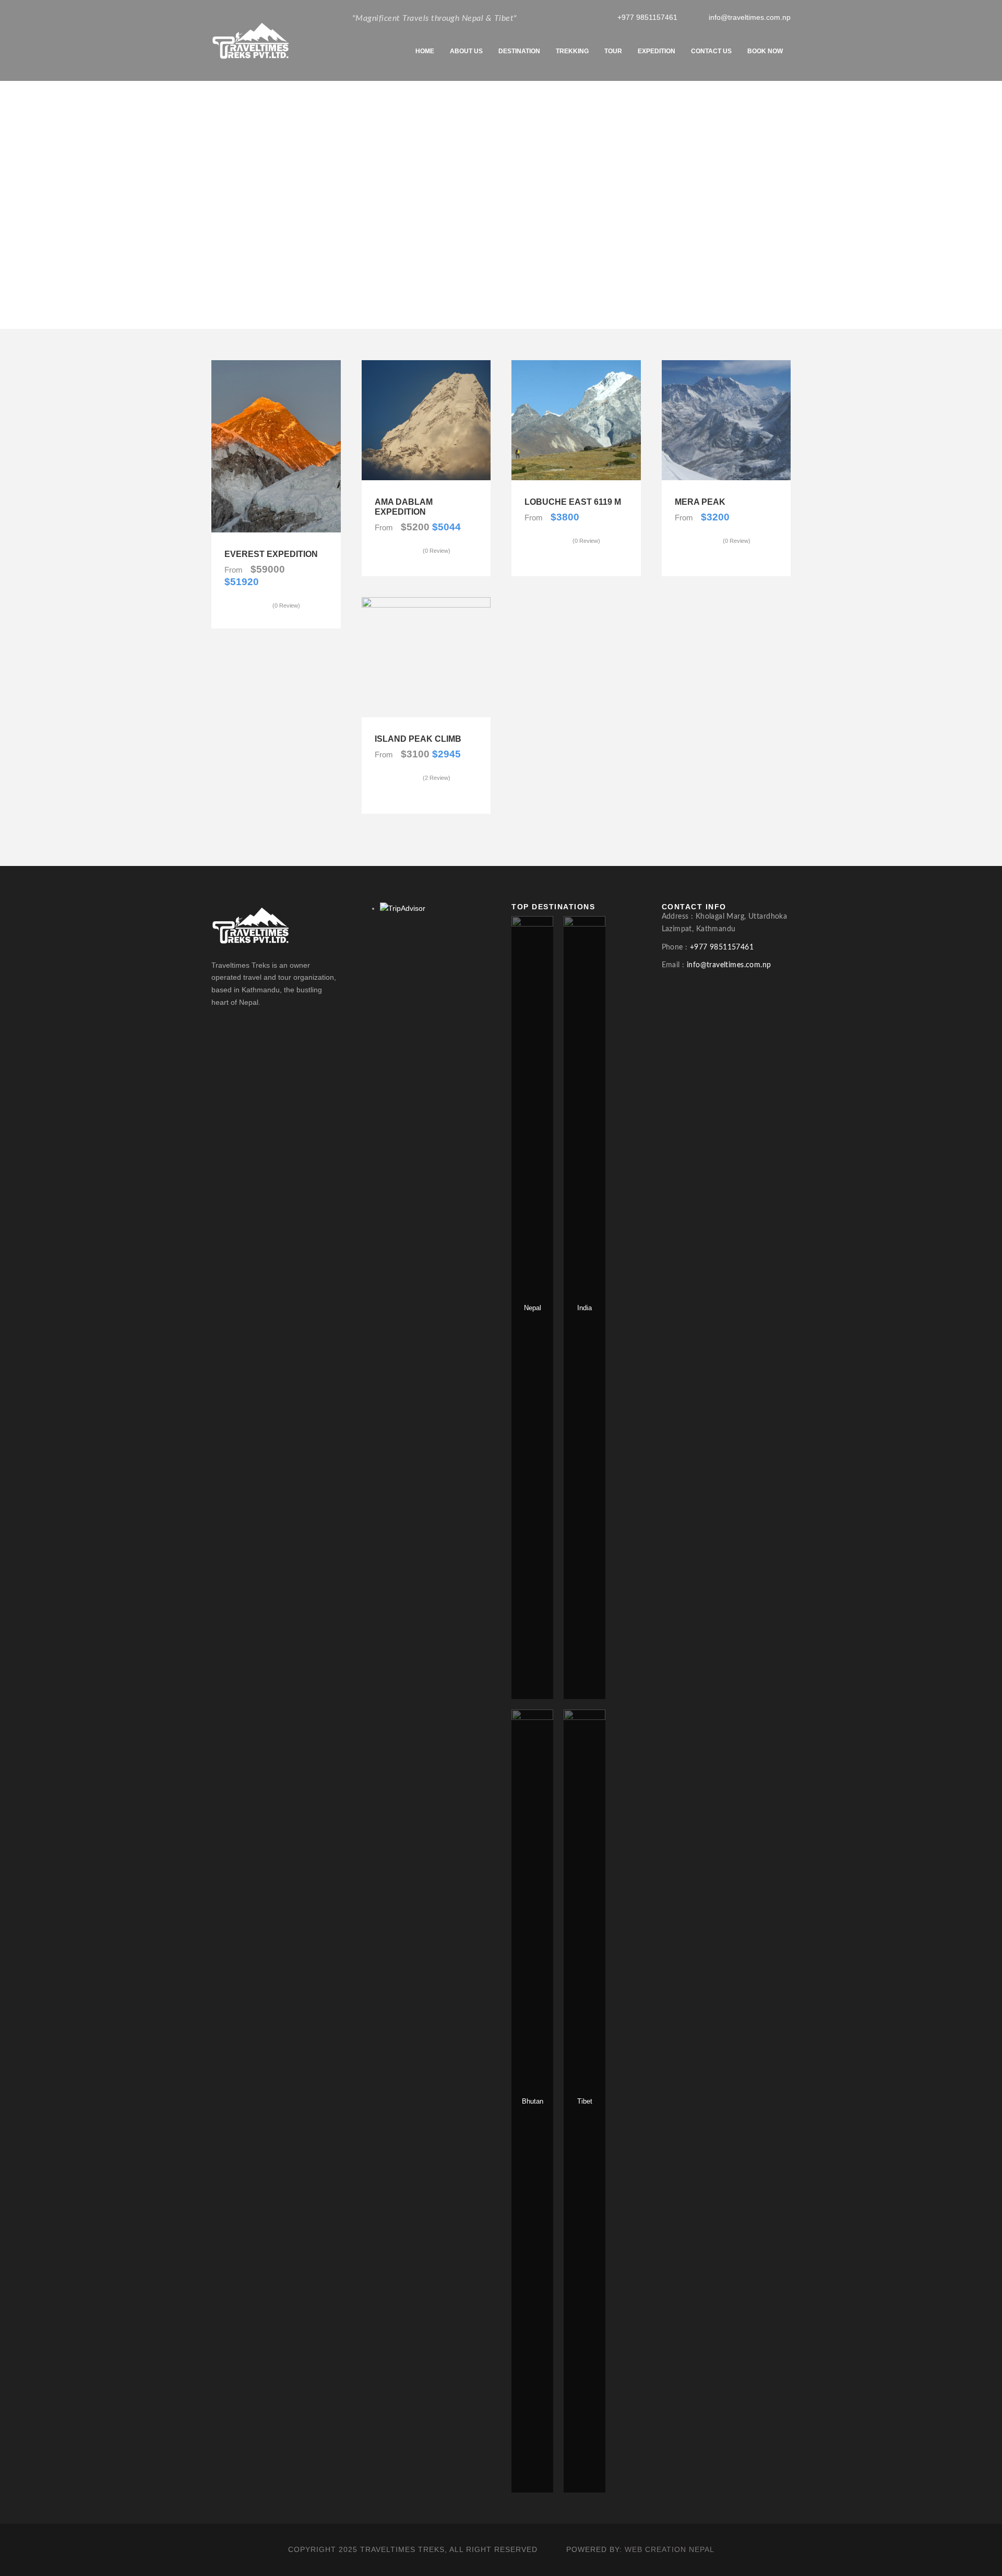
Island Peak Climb (418, 739)
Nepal (533, 1308)
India (584, 1308)
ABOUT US (466, 51)
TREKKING (572, 51)
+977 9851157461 (647, 17)
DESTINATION (519, 51)
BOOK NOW (765, 51)
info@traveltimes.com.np (750, 17)
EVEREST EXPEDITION (271, 554)
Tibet (585, 2101)
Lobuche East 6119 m (573, 502)
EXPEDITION (657, 51)
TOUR (613, 51)
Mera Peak (700, 502)
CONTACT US (711, 51)
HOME (425, 51)
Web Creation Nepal (670, 2549)
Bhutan (533, 2101)
